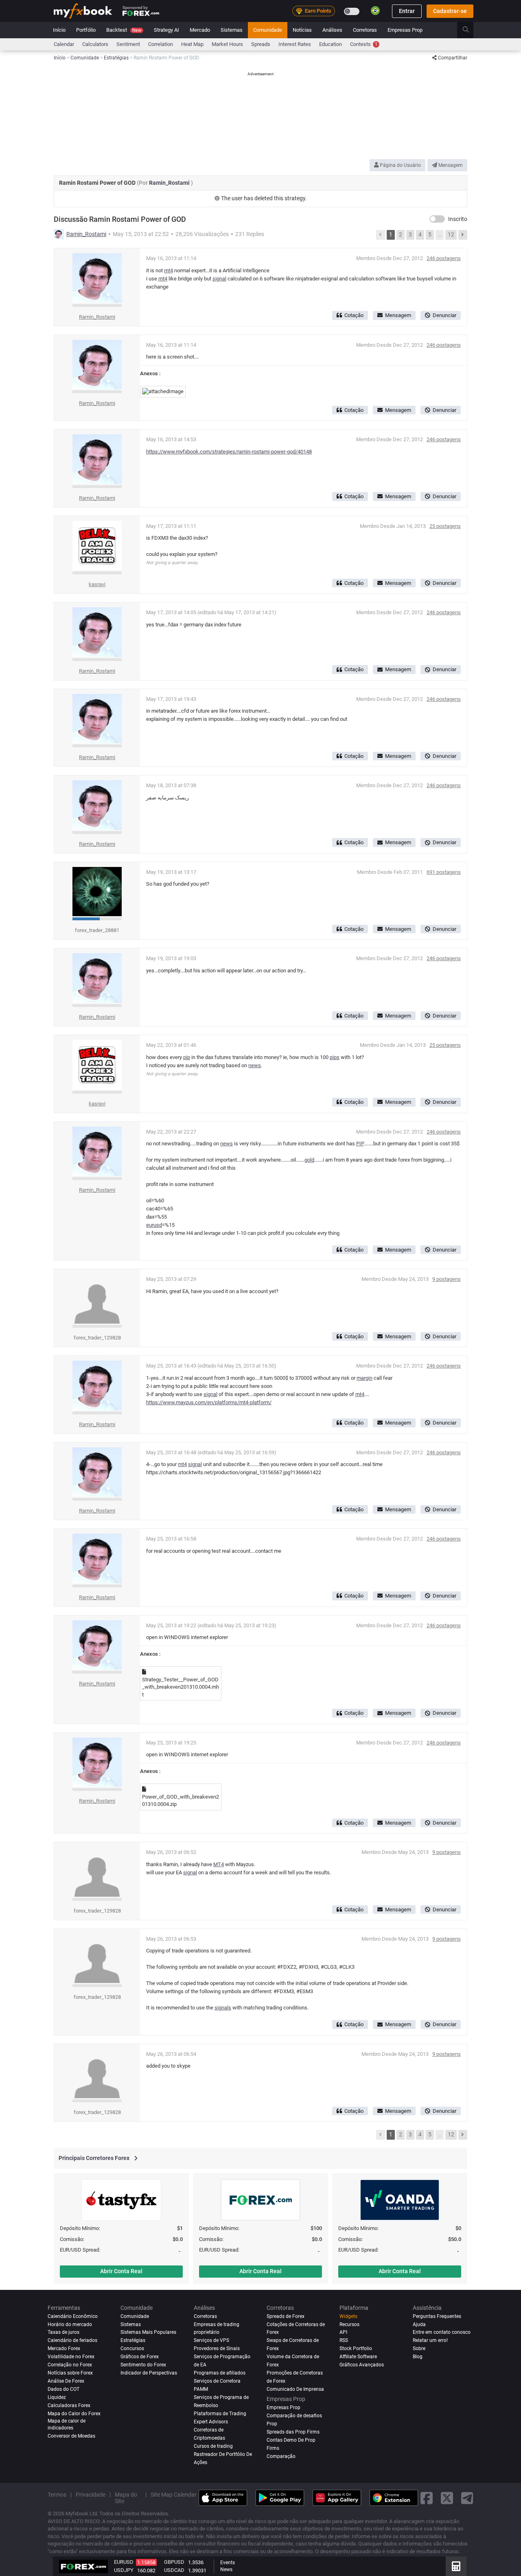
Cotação (354, 315)
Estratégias (133, 2340)
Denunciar (444, 315)
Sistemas (232, 30)
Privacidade (91, 2495)
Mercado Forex (64, 2348)
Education (331, 44)
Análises (332, 30)
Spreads (261, 44)
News (226, 2569)
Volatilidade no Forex (71, 2357)
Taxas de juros (63, 2332)
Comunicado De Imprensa (295, 2389)
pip (187, 1057)
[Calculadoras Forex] (456, 2566)
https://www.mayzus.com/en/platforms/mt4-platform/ (209, 1402)
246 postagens (444, 258)
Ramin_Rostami (170, 183)
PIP (360, 1144)
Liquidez (57, 2397)
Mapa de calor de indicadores (67, 2424)
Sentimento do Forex (143, 2365)
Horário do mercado (70, 2324)
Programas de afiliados (220, 2373)
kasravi (97, 584)
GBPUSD (174, 2562)
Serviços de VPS (211, 2340)
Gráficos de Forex (140, 2357)
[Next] (463, 235)
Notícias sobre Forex (70, 2373)
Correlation (161, 44)
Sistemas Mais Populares (148, 2332)
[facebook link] (427, 2498)
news (255, 1065)
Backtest (124, 30)
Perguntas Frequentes (437, 2316)
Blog (418, 2357)
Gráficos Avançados (362, 2365)
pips (335, 1057)
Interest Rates (295, 44)
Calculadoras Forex (69, 2405)
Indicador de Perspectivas (149, 2373)
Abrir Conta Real (121, 2271)
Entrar (407, 11)
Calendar (64, 44)
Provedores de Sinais (217, 2348)
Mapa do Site (126, 2498)
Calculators (95, 44)
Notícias (302, 30)
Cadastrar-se (450, 11)
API (343, 2332)
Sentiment (128, 44)
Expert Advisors (211, 2422)
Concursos (132, 2348)
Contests (364, 44)
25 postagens (445, 526)
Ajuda (419, 2324)
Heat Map (192, 44)
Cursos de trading (213, 2446)
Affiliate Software (358, 2357)
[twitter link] (447, 2498)
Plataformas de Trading (220, 2414)
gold (309, 1160)
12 (451, 234)
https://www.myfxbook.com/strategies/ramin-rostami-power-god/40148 (229, 452)
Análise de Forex (66, 2381)
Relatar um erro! (430, 2340)
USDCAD (174, 2570)
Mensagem (450, 165)
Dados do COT (63, 2389)
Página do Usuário (400, 165)
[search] (470, 30)
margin (364, 1378)
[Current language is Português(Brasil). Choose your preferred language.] (375, 11)
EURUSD (124, 2562)
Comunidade (268, 30)
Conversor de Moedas (71, 2436)
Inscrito (458, 219)
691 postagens (444, 872)
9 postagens (447, 1279)
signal (219, 279)
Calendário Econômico (73, 2316)
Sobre (419, 2348)
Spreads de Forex (286, 2316)
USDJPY (124, 2570)
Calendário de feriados (72, 2340)
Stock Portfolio (356, 2348)
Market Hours (227, 44)
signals (223, 2008)
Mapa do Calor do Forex (74, 2414)
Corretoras (365, 30)
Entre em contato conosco (442, 2332)
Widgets (348, 2316)
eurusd (154, 1225)
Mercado (200, 30)
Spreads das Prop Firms (293, 2432)
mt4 (169, 270)
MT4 (219, 1864)
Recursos (349, 2324)
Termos (57, 2495)
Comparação (281, 2456)
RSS (344, 2340)
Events (228, 2563)
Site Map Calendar (174, 2495)
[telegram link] (467, 2498)
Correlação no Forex (70, 2365)
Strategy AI (166, 30)
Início (59, 30)
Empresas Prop (405, 30)
